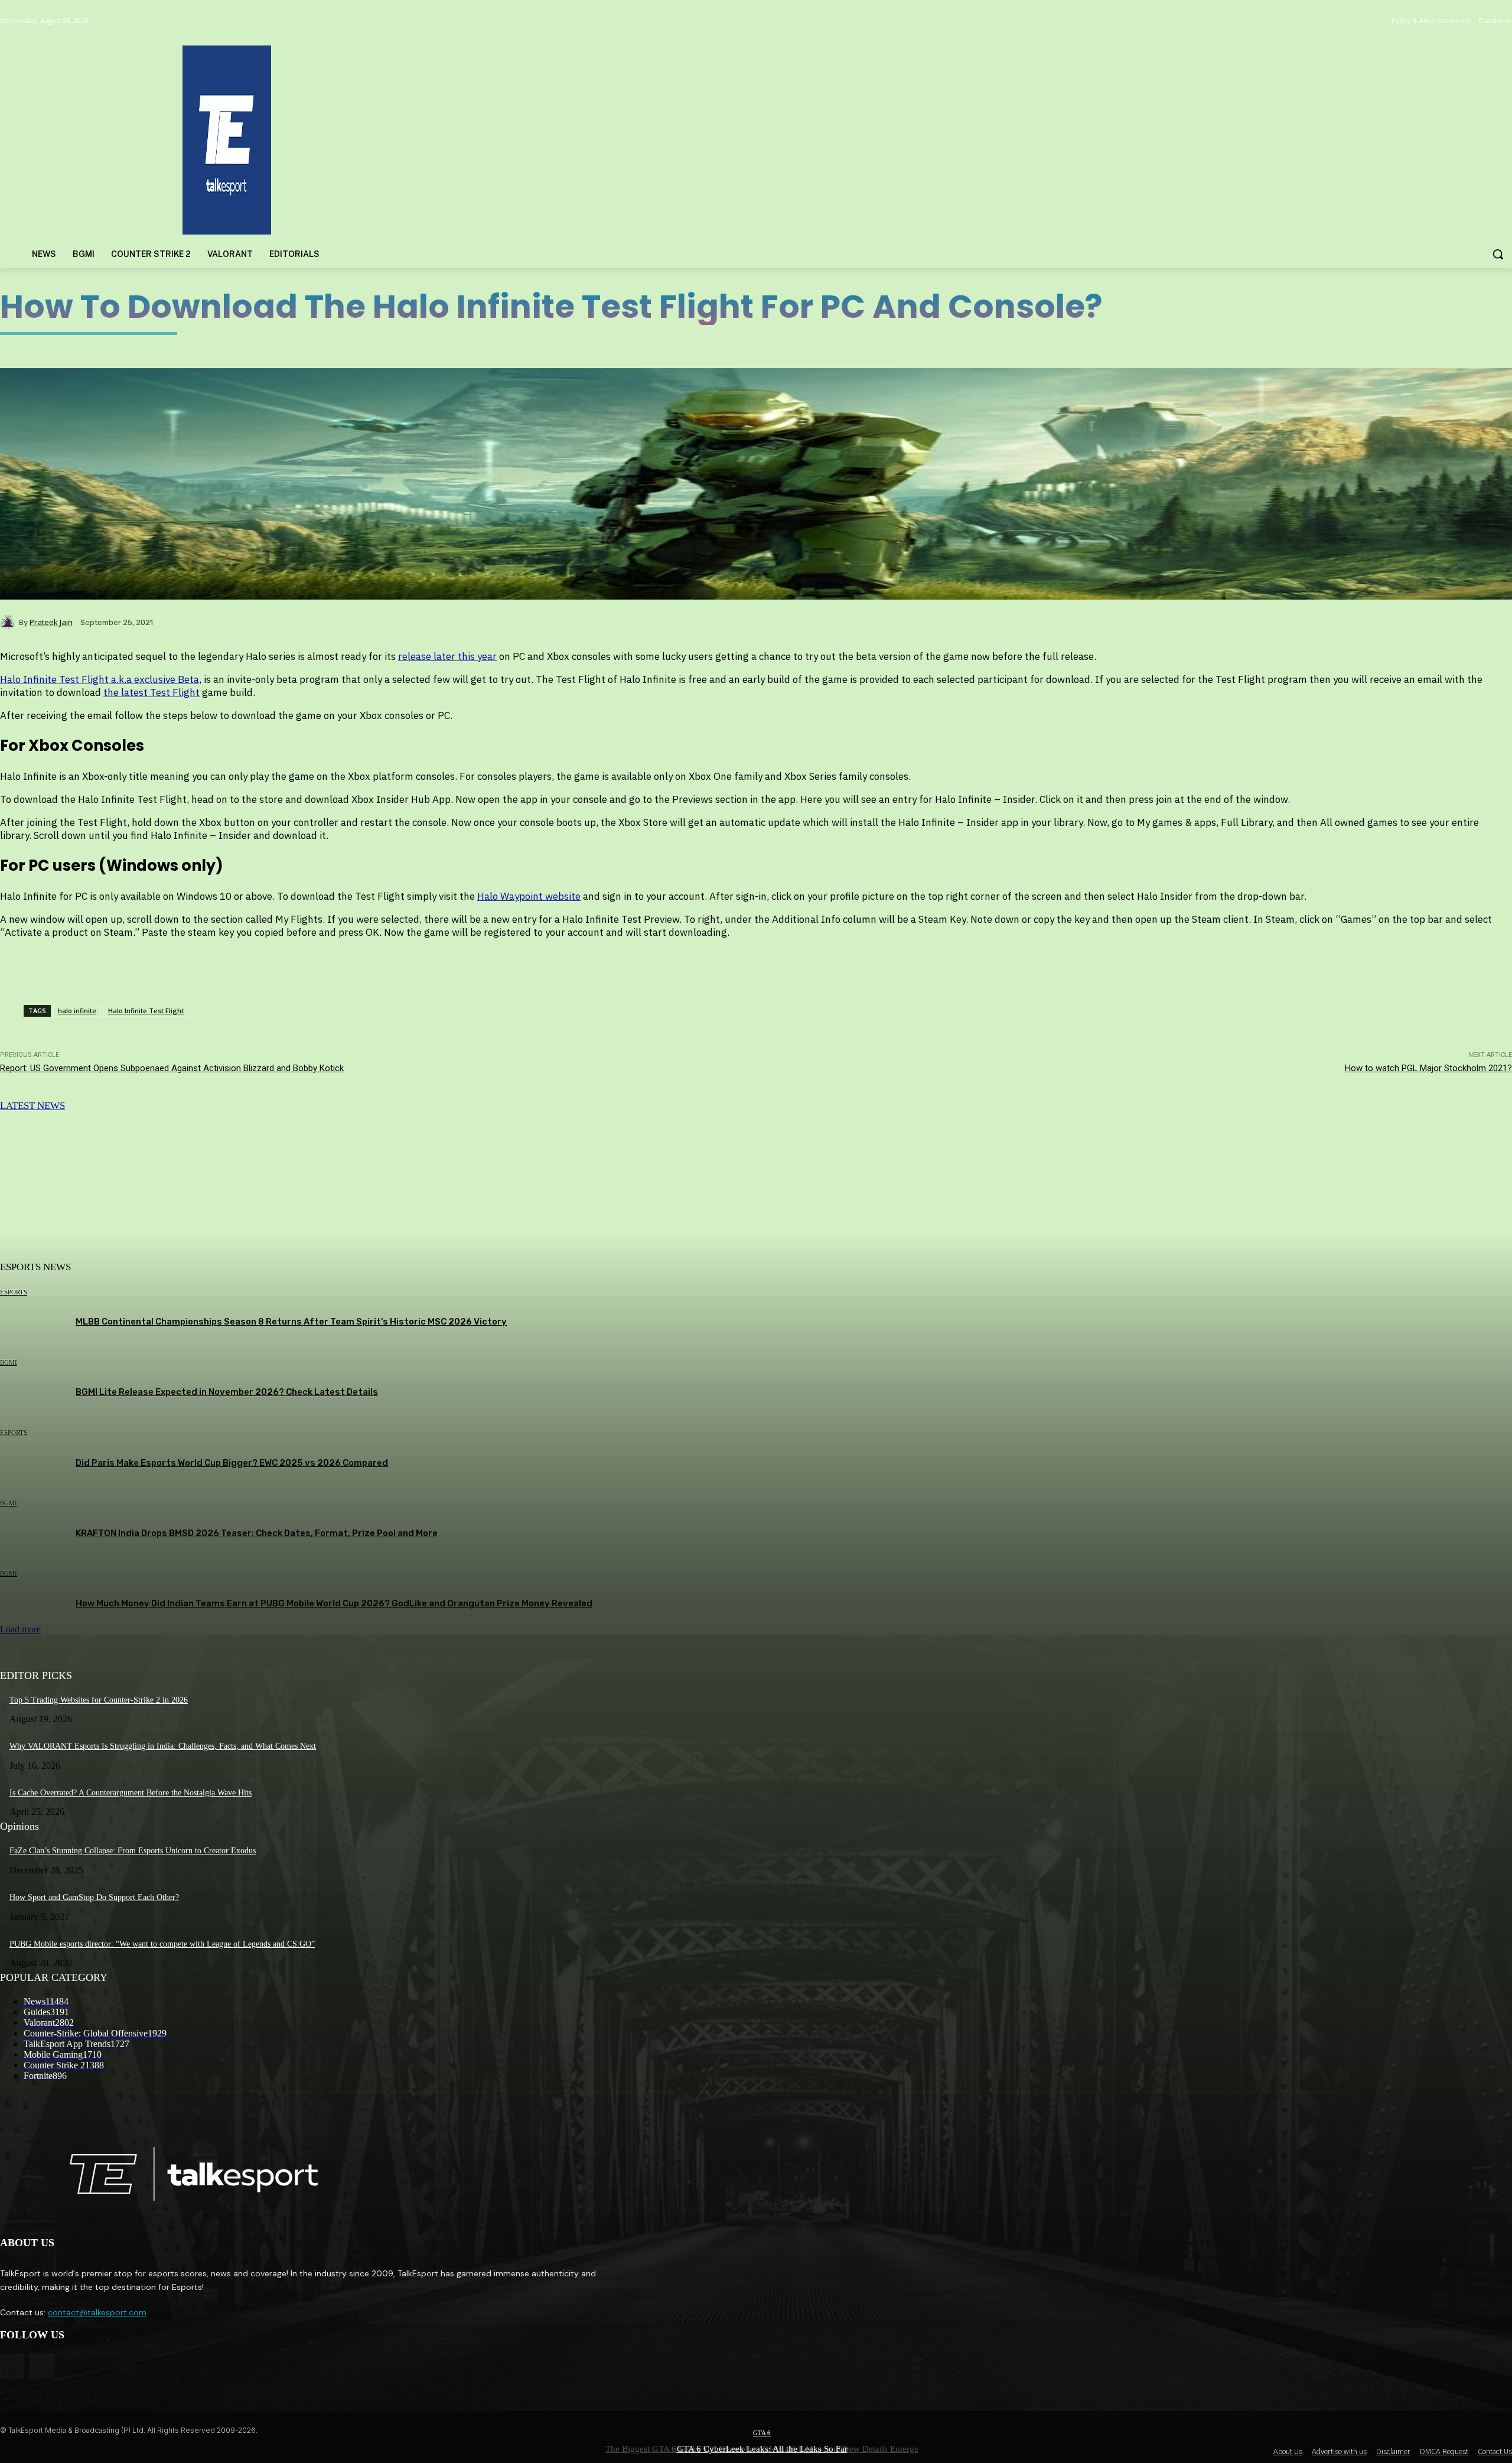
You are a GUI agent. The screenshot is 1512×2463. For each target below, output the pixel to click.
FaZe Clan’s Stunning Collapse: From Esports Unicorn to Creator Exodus (133, 1851)
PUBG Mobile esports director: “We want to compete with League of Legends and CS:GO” (162, 1944)
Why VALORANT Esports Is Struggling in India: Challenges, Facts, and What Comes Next (163, 1746)
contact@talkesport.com (97, 2312)
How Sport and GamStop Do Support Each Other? (94, 1897)
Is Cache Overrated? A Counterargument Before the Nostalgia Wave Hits (131, 1793)
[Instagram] (42, 2366)
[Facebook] (12, 2366)
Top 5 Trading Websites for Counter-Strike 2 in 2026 (99, 1700)
